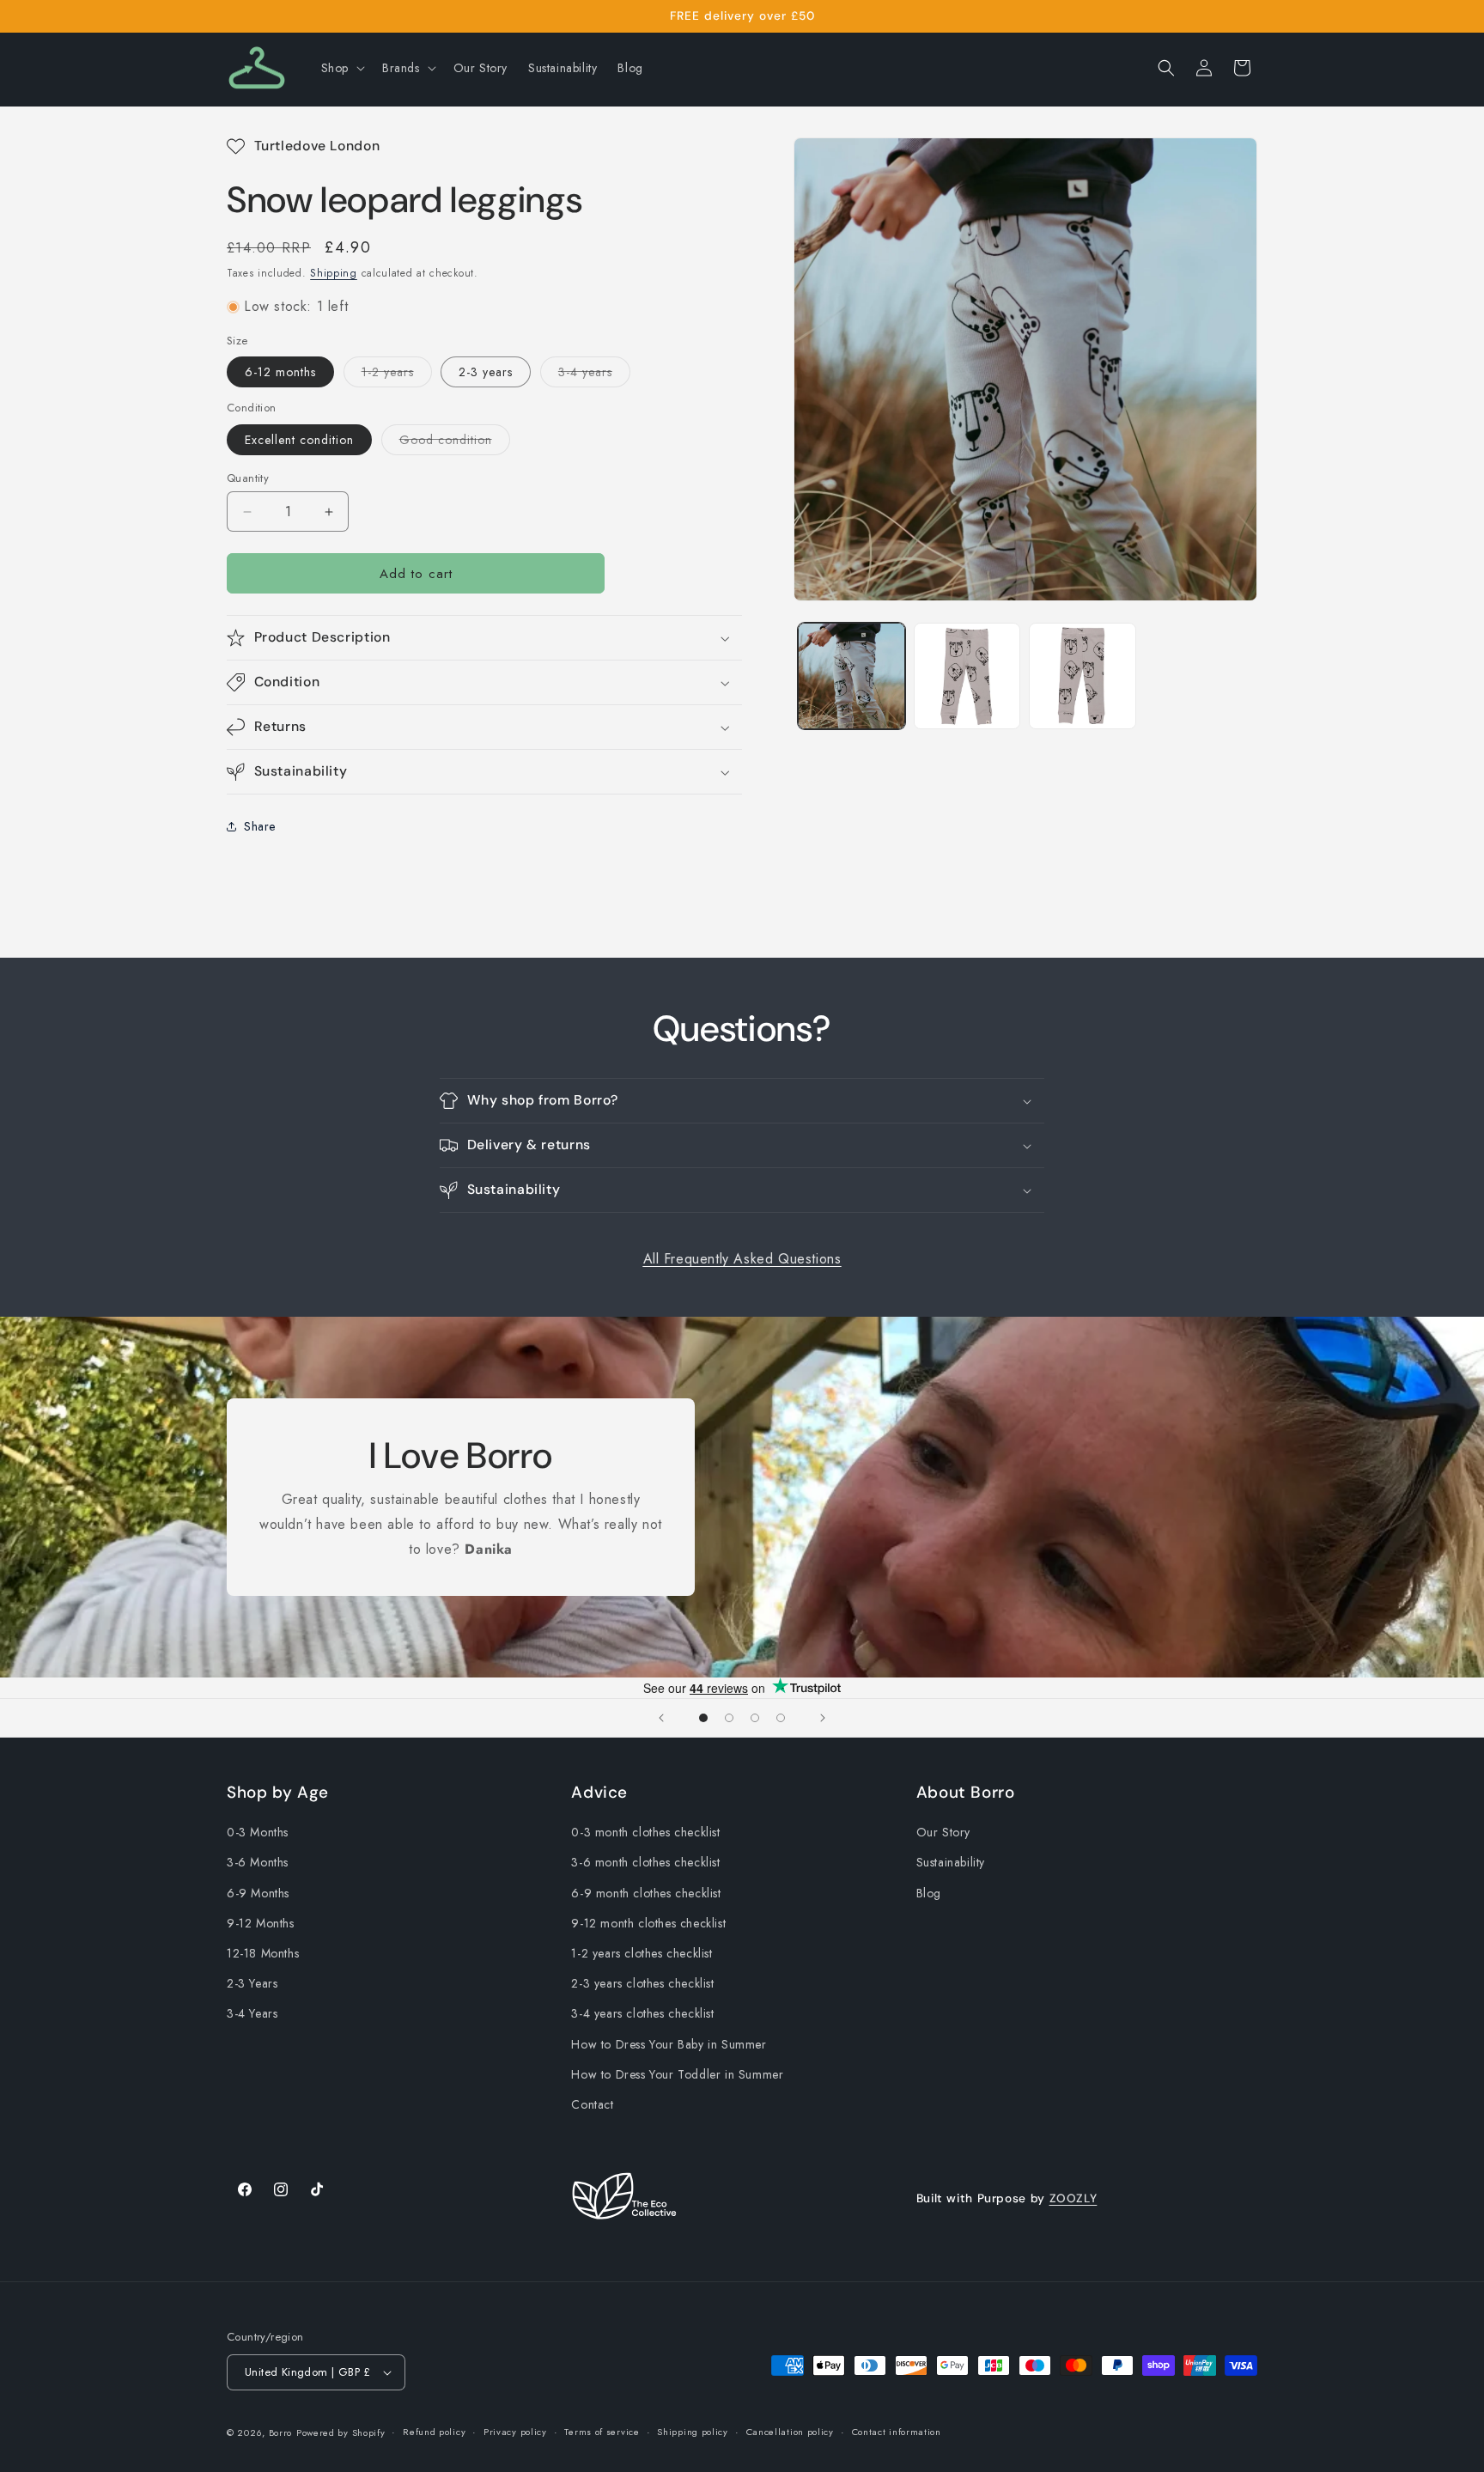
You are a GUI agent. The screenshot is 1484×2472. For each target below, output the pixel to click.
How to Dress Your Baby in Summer (669, 2044)
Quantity (248, 478)
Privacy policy (515, 2432)
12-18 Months (263, 1953)
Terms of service (602, 2432)
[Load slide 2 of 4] (729, 1718)
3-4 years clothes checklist (642, 2014)
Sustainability (951, 1863)
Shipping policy (693, 2432)
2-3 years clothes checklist (642, 1983)
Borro (281, 2432)
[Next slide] (823, 1718)
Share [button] (260, 826)
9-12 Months (261, 1923)
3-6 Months (258, 1863)
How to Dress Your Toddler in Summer (677, 2074)
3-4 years (594, 375)
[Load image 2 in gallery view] (967, 676)
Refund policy (434, 2432)
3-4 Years (252, 2014)
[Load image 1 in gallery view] (851, 676)
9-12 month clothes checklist (648, 1923)
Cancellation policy (790, 2432)
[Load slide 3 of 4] (755, 1718)
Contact (592, 2104)
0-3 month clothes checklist (645, 1832)
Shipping (334, 273)
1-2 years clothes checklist (642, 1953)
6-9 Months (258, 1893)
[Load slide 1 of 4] (703, 1718)
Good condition (455, 443)
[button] (341, 68)
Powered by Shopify (341, 2432)
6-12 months (280, 372)
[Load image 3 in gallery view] (1083, 676)
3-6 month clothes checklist (645, 1863)
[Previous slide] (661, 1718)
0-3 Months (258, 1832)
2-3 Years (252, 1983)
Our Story (943, 1832)
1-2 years (397, 375)
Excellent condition (299, 440)
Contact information (897, 2432)
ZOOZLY (1073, 2198)
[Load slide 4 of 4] (781, 1718)
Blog (929, 1893)
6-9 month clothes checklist (646, 1893)
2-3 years (486, 372)
